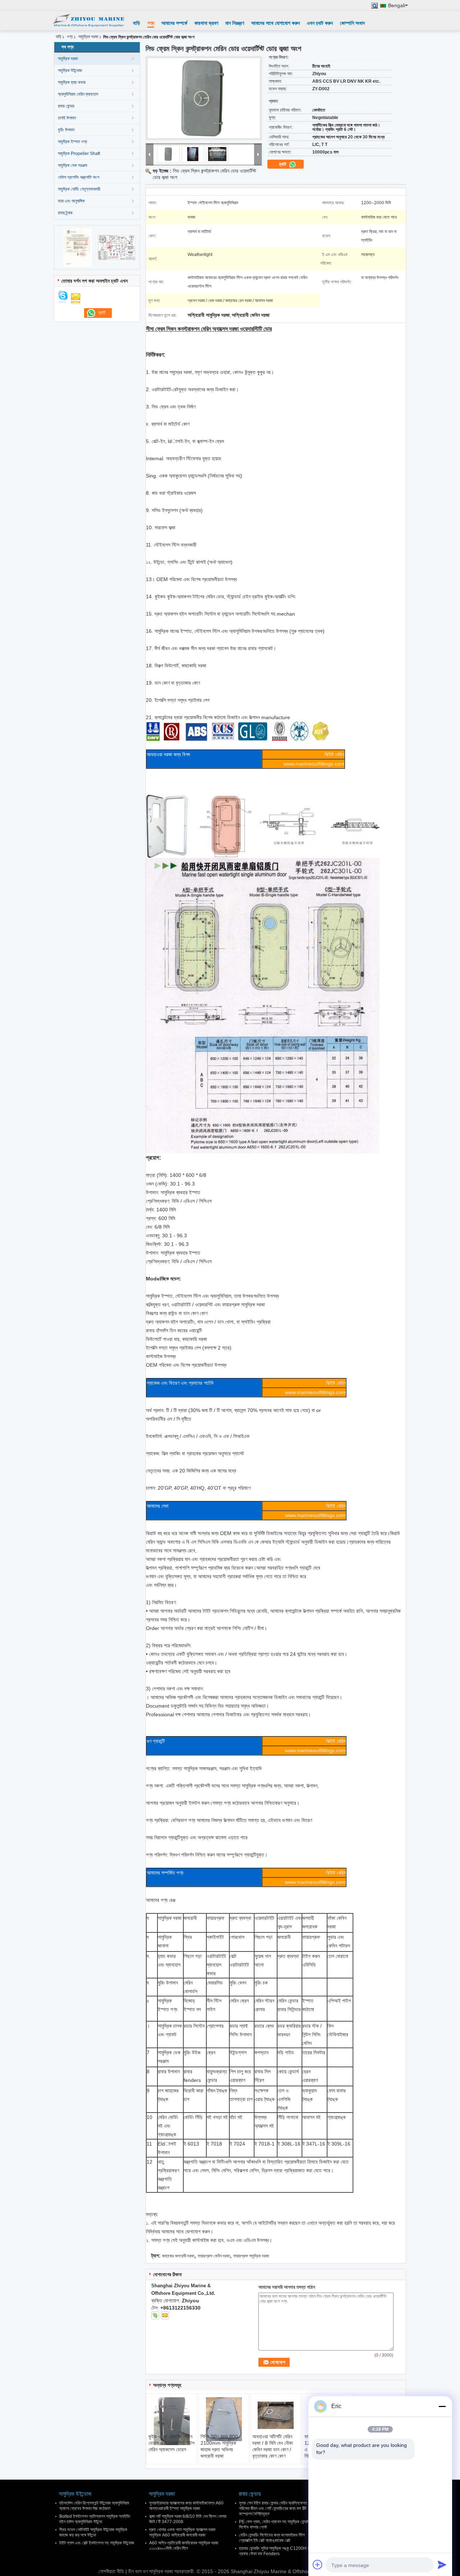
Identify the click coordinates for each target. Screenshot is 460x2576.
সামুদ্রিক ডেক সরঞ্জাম (73, 165)
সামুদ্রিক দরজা (88, 37)
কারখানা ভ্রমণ (206, 23)
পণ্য (151, 23)
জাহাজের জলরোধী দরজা (178, 2256)
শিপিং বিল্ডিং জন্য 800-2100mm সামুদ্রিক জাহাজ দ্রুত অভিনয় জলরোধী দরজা (220, 2446)
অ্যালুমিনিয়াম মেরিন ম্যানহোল (78, 94)
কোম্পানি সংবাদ (352, 23)
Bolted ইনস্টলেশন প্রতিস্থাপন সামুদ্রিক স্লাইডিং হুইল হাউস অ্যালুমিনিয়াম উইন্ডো (95, 2519)
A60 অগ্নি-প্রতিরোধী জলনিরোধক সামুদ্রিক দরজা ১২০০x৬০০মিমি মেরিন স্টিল (184, 2546)
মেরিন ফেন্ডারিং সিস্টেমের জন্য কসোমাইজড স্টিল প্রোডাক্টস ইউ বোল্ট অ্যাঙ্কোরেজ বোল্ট (272, 2538)
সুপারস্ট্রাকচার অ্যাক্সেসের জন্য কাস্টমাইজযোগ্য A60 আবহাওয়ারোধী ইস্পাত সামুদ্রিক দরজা (186, 2506)
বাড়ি (137, 23)
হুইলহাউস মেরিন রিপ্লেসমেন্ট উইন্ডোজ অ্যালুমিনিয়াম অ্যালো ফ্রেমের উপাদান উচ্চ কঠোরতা (94, 2506)
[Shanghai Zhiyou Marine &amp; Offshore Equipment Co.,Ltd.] (88, 20)
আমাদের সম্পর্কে (174, 23)
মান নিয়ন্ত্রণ (235, 23)
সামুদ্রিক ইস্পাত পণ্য (72, 142)
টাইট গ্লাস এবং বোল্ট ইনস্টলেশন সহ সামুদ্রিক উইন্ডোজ (97, 2543)
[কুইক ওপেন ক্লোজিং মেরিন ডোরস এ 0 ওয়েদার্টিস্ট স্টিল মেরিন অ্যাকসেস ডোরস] (172, 2421)
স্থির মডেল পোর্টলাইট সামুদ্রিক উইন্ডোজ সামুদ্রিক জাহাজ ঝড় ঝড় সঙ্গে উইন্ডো (93, 2532)
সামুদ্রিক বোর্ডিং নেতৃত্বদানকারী (79, 189)
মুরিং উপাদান (66, 130)
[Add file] (318, 2564)
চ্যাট (283, 164)
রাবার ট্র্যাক (65, 213)
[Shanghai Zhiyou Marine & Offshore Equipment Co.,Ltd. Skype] (155, 2315)
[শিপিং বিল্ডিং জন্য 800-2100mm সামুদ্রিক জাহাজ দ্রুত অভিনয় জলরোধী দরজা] (224, 2419)
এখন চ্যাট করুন (320, 23)
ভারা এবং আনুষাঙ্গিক (71, 201)
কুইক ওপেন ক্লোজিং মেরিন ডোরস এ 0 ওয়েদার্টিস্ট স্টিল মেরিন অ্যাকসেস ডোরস (171, 2443)
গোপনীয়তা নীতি (111, 2571)
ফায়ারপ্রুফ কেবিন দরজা (214, 2256)
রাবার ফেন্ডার (66, 106)
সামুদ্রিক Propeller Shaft (79, 154)
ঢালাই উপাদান (67, 118)
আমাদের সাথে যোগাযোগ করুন (275, 23)
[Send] (442, 2564)
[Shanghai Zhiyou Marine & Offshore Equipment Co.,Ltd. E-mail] (165, 2315)
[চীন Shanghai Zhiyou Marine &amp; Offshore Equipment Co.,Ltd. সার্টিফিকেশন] (77, 247)
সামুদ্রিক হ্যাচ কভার (72, 82)
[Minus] (442, 2406)
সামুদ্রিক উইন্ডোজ (70, 70)
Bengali (397, 6)
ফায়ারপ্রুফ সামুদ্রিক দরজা (251, 2256)
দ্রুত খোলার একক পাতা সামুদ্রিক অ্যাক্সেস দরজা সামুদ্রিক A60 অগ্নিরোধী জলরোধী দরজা (182, 2532)
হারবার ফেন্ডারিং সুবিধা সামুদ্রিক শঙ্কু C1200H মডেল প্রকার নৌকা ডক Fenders (277, 2551)
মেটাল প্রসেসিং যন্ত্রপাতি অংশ (79, 177)
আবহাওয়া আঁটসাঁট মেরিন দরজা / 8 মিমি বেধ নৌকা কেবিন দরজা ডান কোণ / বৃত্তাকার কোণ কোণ (273, 2446)
